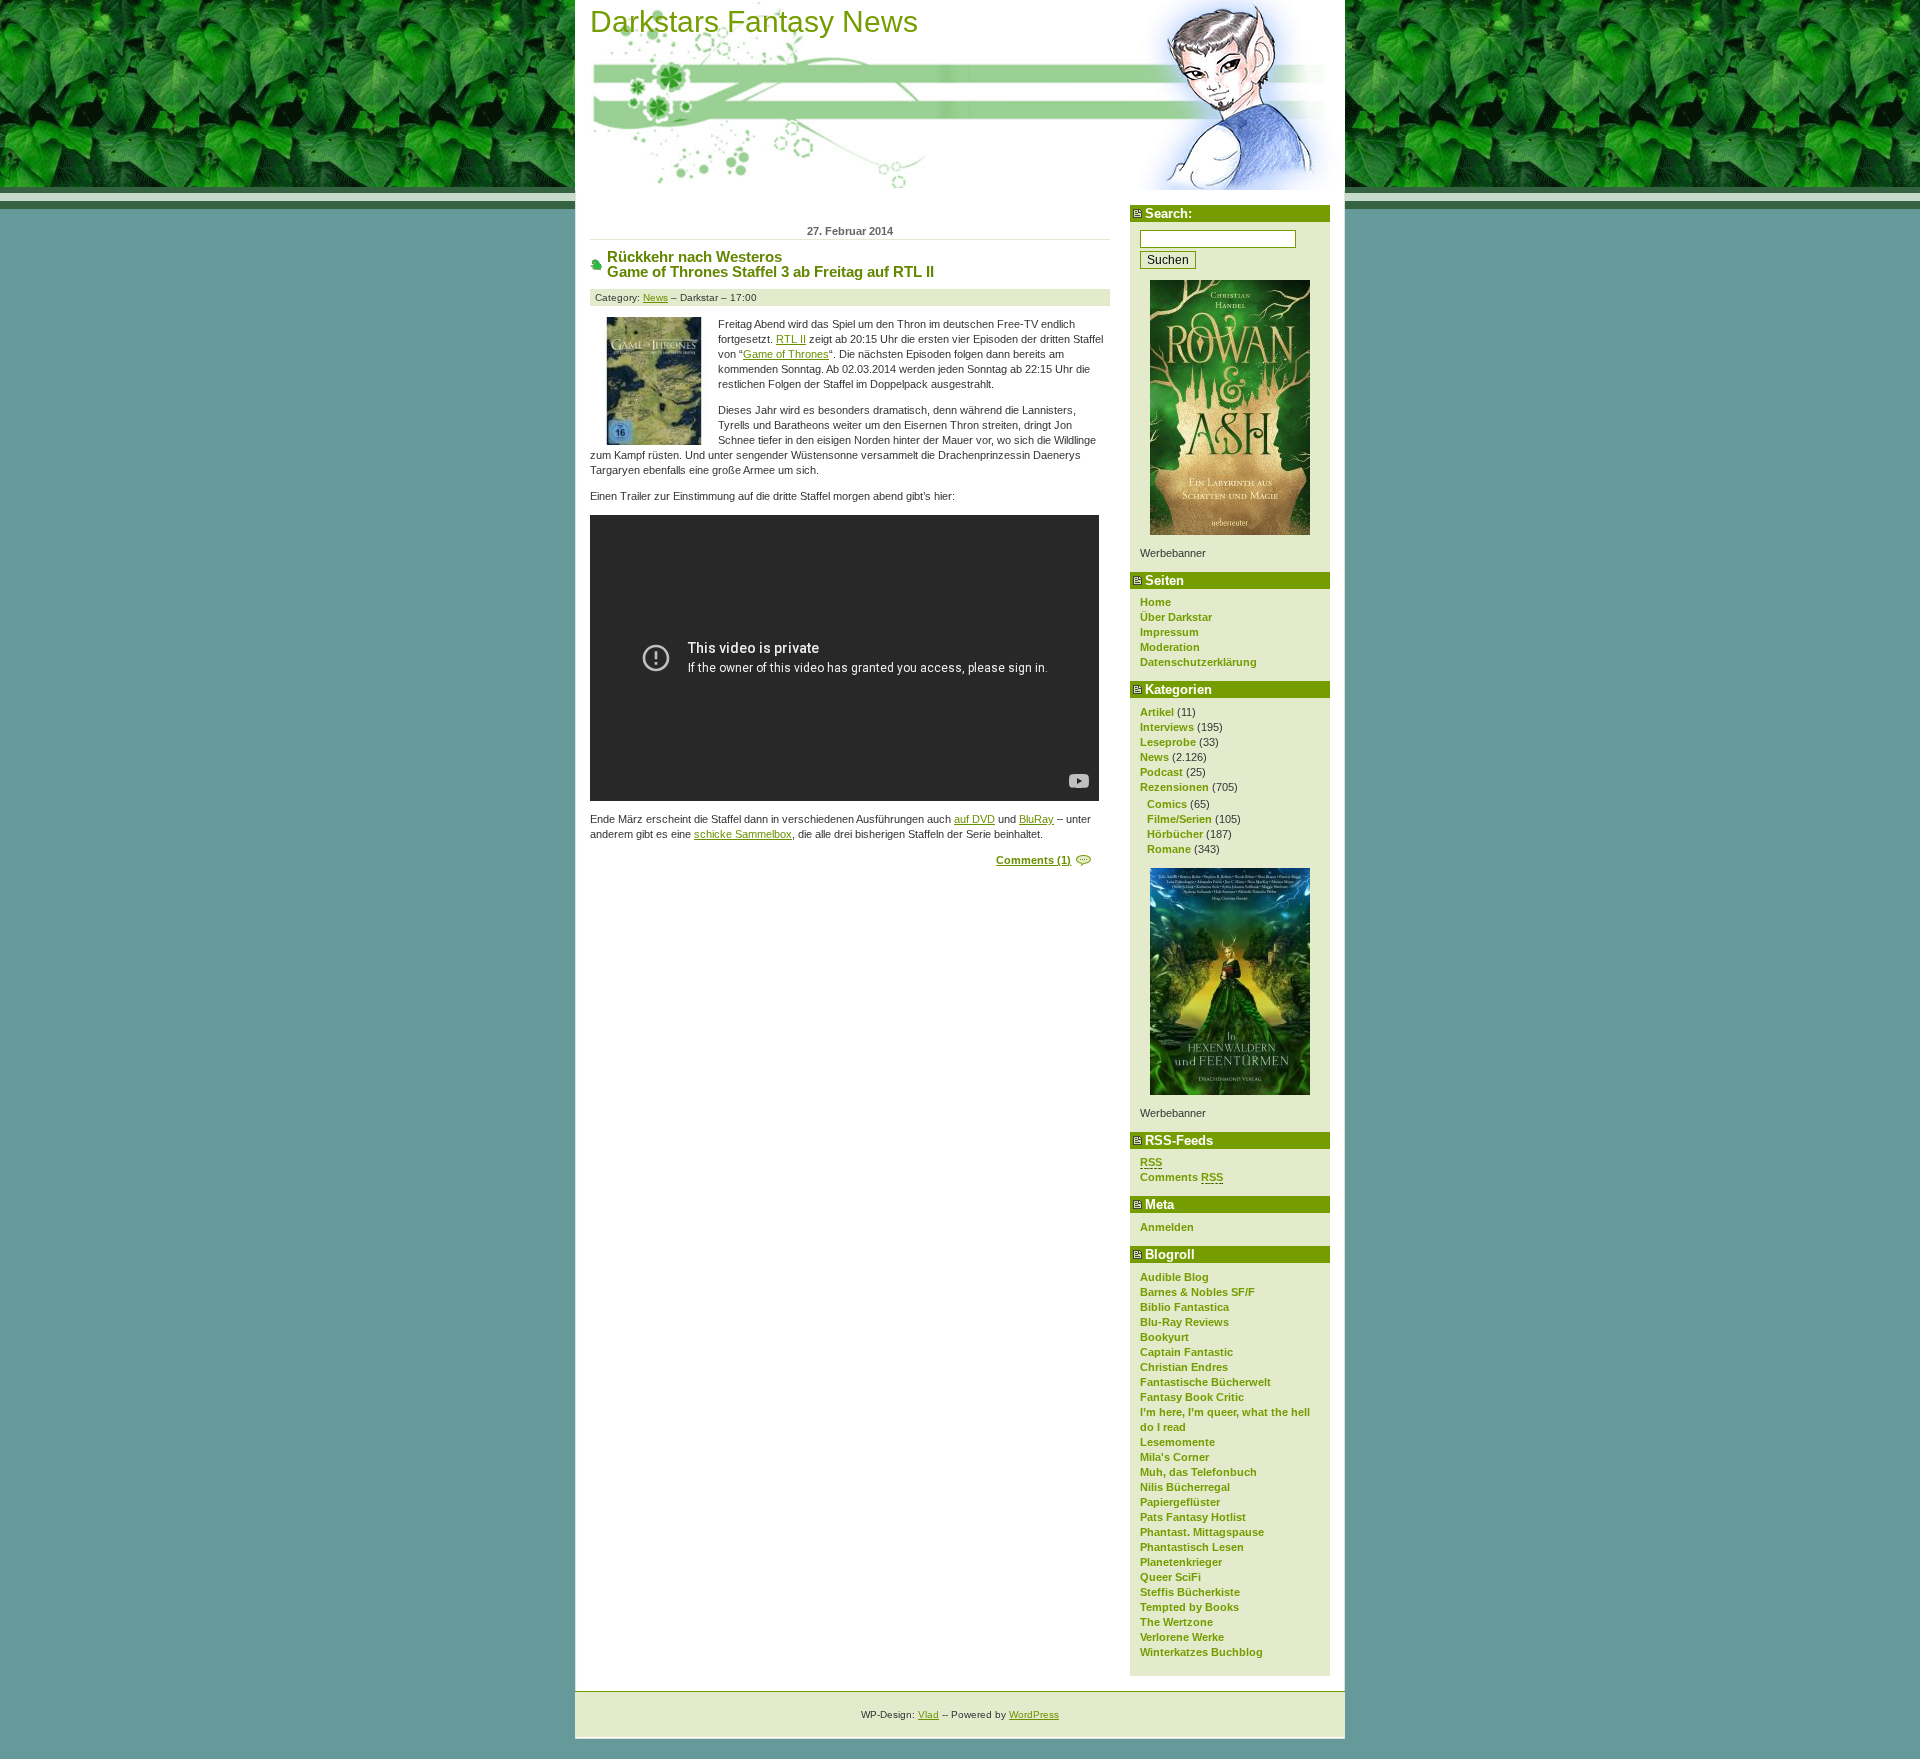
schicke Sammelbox (743, 834)
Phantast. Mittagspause (1202, 1532)
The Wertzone (1176, 1622)
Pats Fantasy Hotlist (1193, 1517)
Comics (1167, 804)
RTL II (791, 339)
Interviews (1167, 727)
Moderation (1170, 647)
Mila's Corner (1174, 1457)
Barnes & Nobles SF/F (1197, 1292)
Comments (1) (1033, 860)
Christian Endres (1184, 1367)
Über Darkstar (1176, 617)
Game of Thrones (786, 354)
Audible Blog (1174, 1277)
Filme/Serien (1179, 819)
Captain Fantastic (1186, 1352)
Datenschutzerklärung (1198, 662)
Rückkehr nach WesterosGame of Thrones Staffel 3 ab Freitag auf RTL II (770, 264)
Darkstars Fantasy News (754, 21)
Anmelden (1167, 1227)
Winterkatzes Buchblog (1201, 1652)
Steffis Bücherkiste (1190, 1592)
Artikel (1157, 712)
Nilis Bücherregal (1185, 1487)
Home (1155, 602)
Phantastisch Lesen (1192, 1547)
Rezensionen (1174, 787)
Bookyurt (1164, 1337)
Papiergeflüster (1180, 1502)
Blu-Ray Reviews (1184, 1322)
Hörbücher (1175, 834)
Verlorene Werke (1182, 1637)
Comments (1181, 1177)
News (1154, 757)
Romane (1169, 849)
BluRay (1036, 819)
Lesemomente (1177, 1442)
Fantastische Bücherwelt (1205, 1382)
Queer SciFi (1170, 1577)
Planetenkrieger (1181, 1562)
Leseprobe (1168, 742)
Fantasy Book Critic (1192, 1397)
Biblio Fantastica (1184, 1307)
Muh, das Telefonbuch (1198, 1472)
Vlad (928, 1714)
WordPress (1034, 1714)
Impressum (1169, 632)
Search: (1168, 213)
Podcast (1161, 772)
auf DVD (974, 819)
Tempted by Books (1189, 1607)
